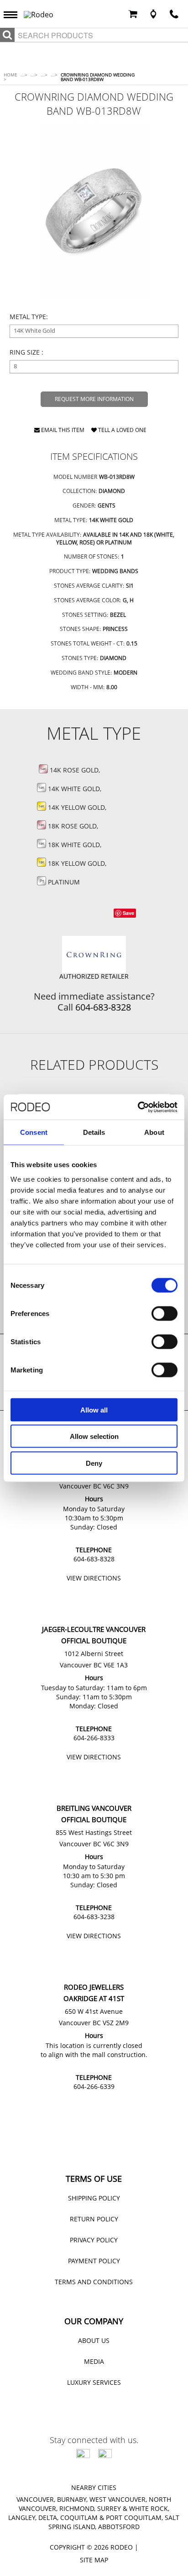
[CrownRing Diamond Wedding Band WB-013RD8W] (94, 210)
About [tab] (154, 1132)
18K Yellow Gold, (78, 863)
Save (128, 913)
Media (94, 2361)
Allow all (94, 1410)
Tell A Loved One (122, 431)
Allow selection (94, 1436)
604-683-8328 (103, 1007)
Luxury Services (94, 2382)
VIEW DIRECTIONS (94, 1578)
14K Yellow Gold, (78, 807)
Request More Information (94, 399)
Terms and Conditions (94, 2282)
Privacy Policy (94, 2240)
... (24, 75)
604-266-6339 (94, 2086)
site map (94, 2560)
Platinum (63, 882)
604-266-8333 (94, 1738)
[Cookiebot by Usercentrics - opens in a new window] (138, 1107)
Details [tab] (94, 1132)
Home (10, 77)
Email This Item (62, 431)
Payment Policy (94, 2261)
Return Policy (94, 2219)
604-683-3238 (94, 1917)
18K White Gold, (76, 845)
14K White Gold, (76, 789)
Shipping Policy (94, 2198)
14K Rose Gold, (76, 770)
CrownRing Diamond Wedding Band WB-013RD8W (98, 77)
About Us (94, 2340)
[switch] (164, 1313)
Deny (94, 1463)
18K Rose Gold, (74, 826)
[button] (13, 14)
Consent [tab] (34, 1132)
